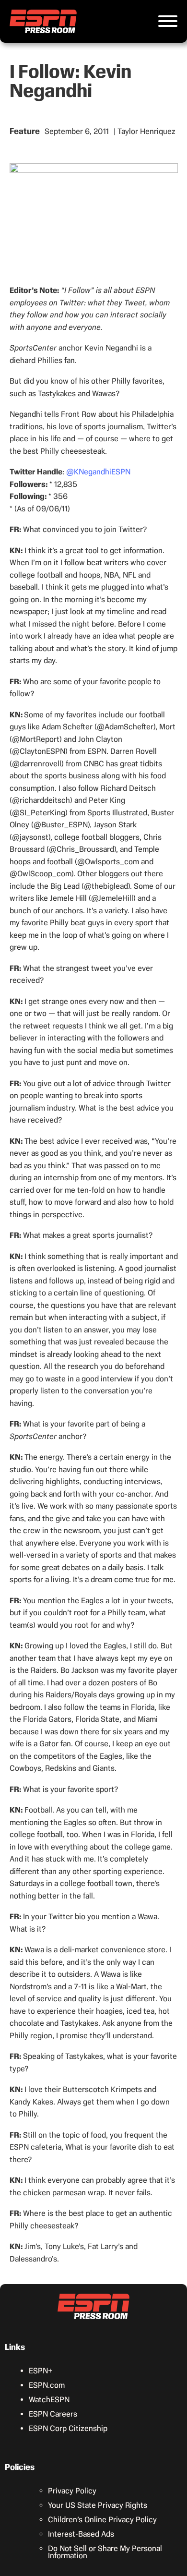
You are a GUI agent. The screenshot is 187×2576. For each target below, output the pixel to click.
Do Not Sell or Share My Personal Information (105, 2552)
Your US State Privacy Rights (98, 2505)
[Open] (168, 21)
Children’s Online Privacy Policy (102, 2520)
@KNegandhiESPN (98, 472)
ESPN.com (47, 2385)
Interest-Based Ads (81, 2534)
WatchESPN (49, 2400)
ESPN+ (41, 2371)
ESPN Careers (53, 2414)
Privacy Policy (72, 2491)
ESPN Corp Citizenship (68, 2428)
